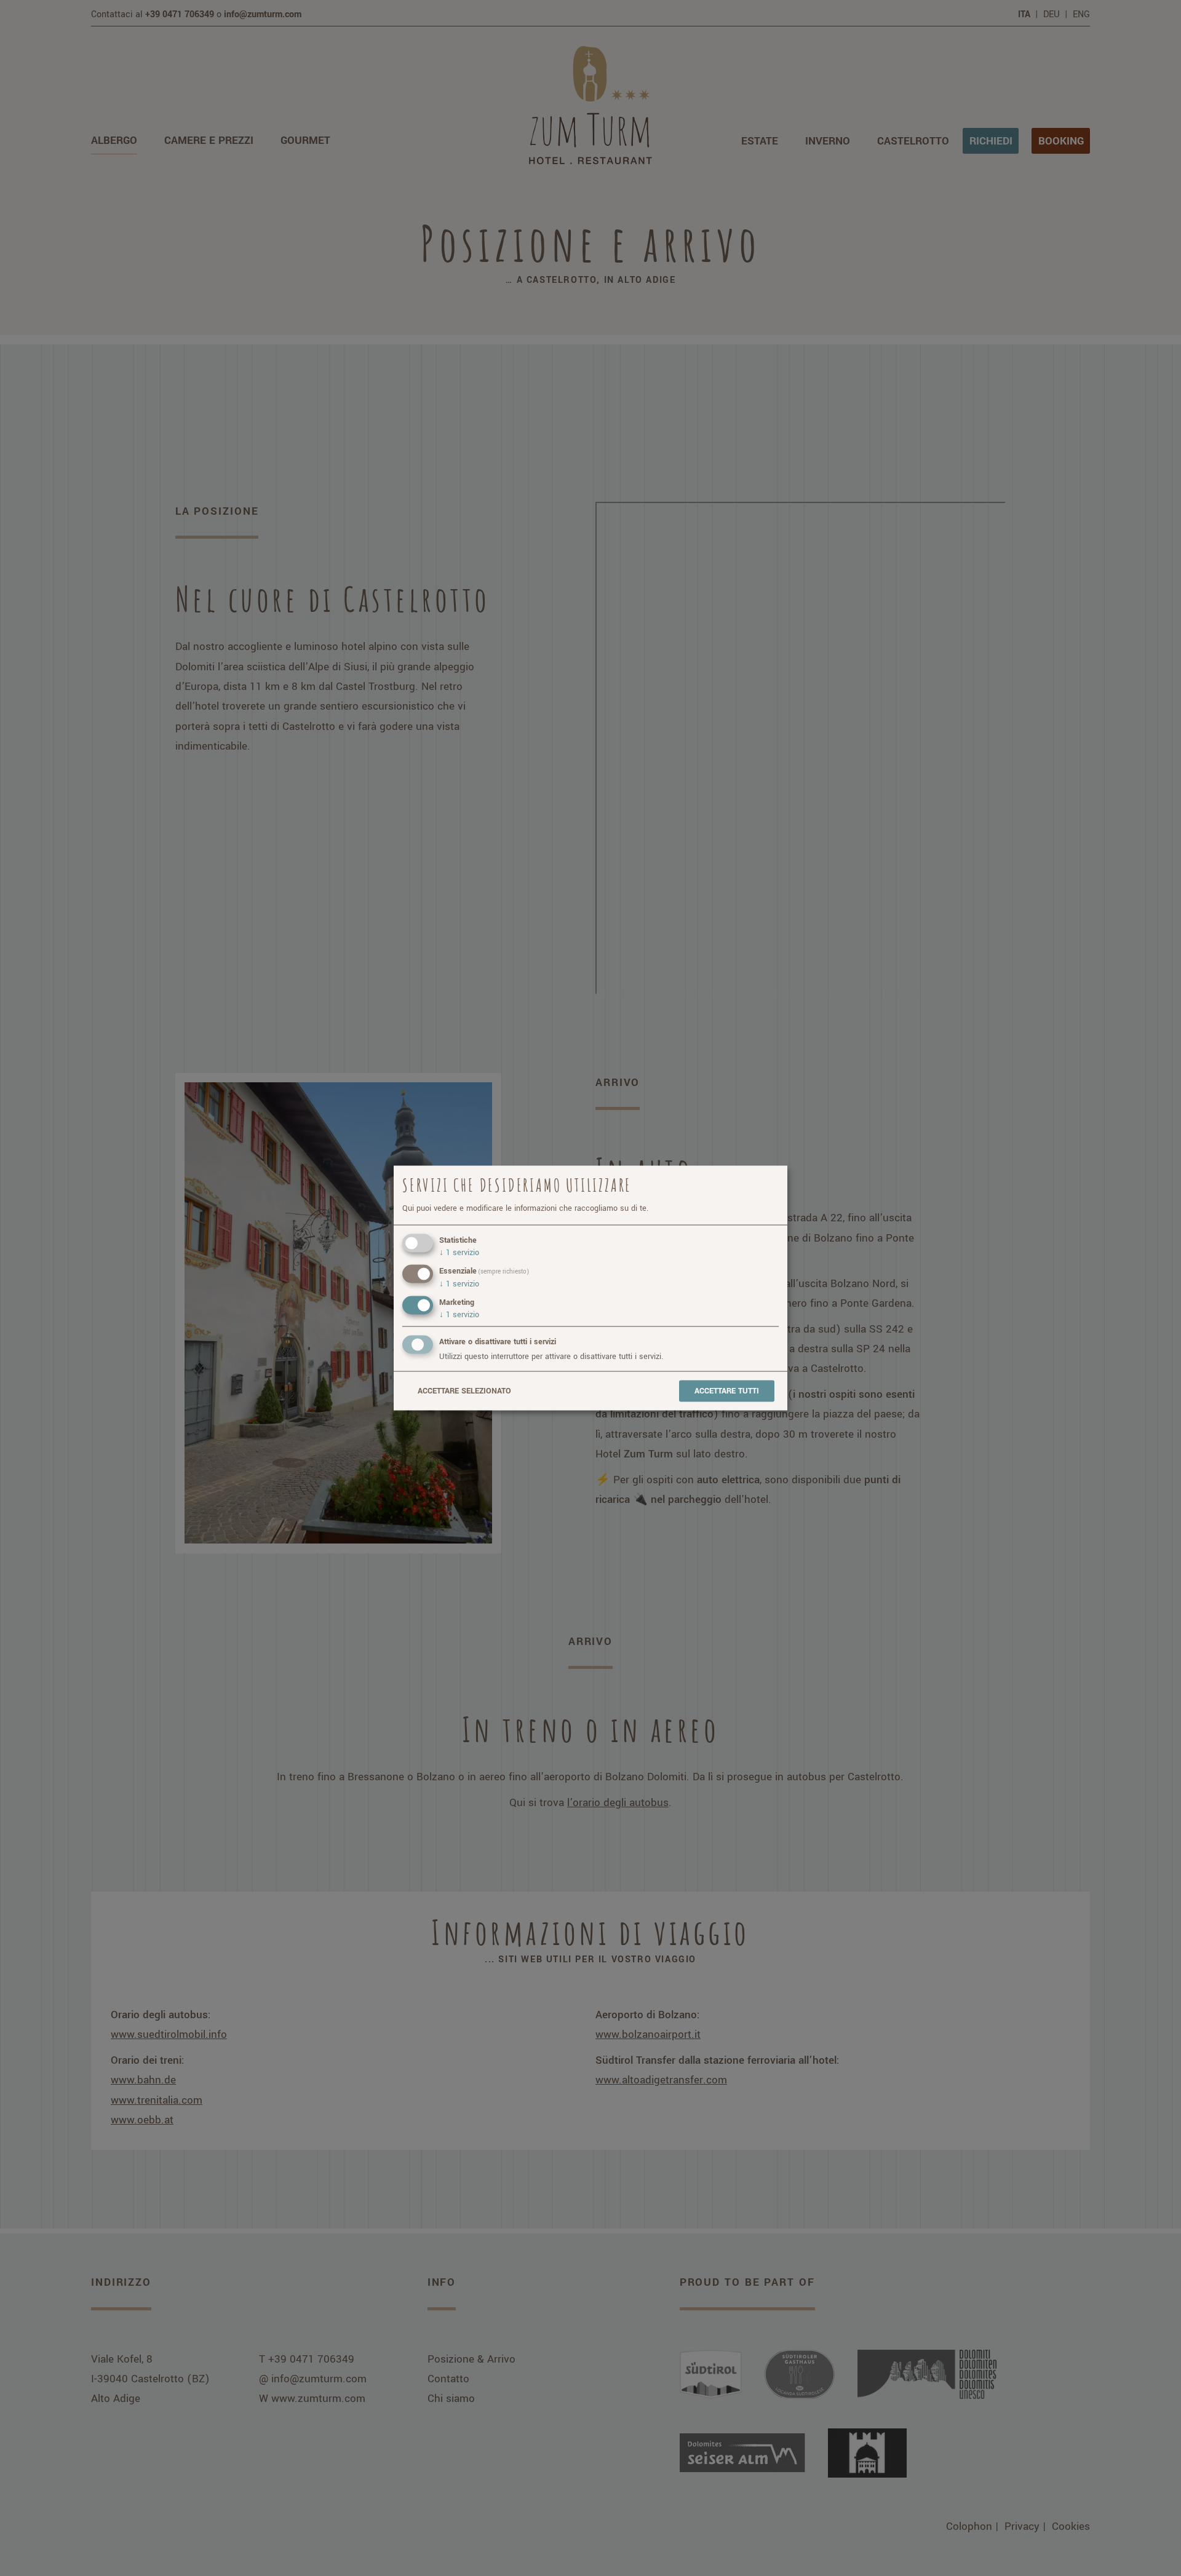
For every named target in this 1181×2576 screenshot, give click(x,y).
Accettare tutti (727, 1391)
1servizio (459, 1253)
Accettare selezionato (464, 1391)
